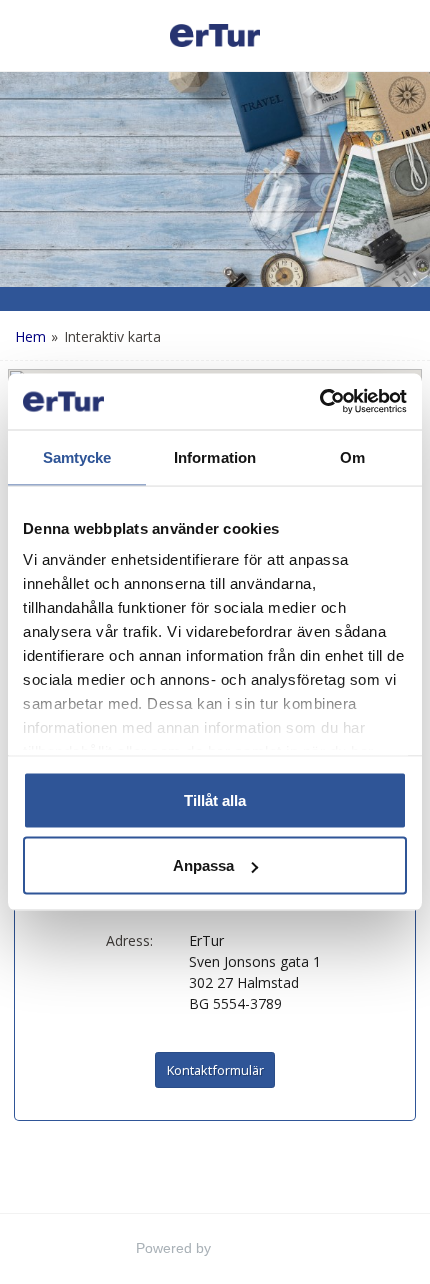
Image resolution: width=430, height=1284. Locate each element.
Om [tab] (352, 456)
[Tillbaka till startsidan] (215, 35)
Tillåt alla (215, 799)
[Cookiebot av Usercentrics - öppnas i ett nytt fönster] (319, 402)
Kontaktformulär (215, 1070)
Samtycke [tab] (77, 456)
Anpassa (203, 865)
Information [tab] (215, 456)
